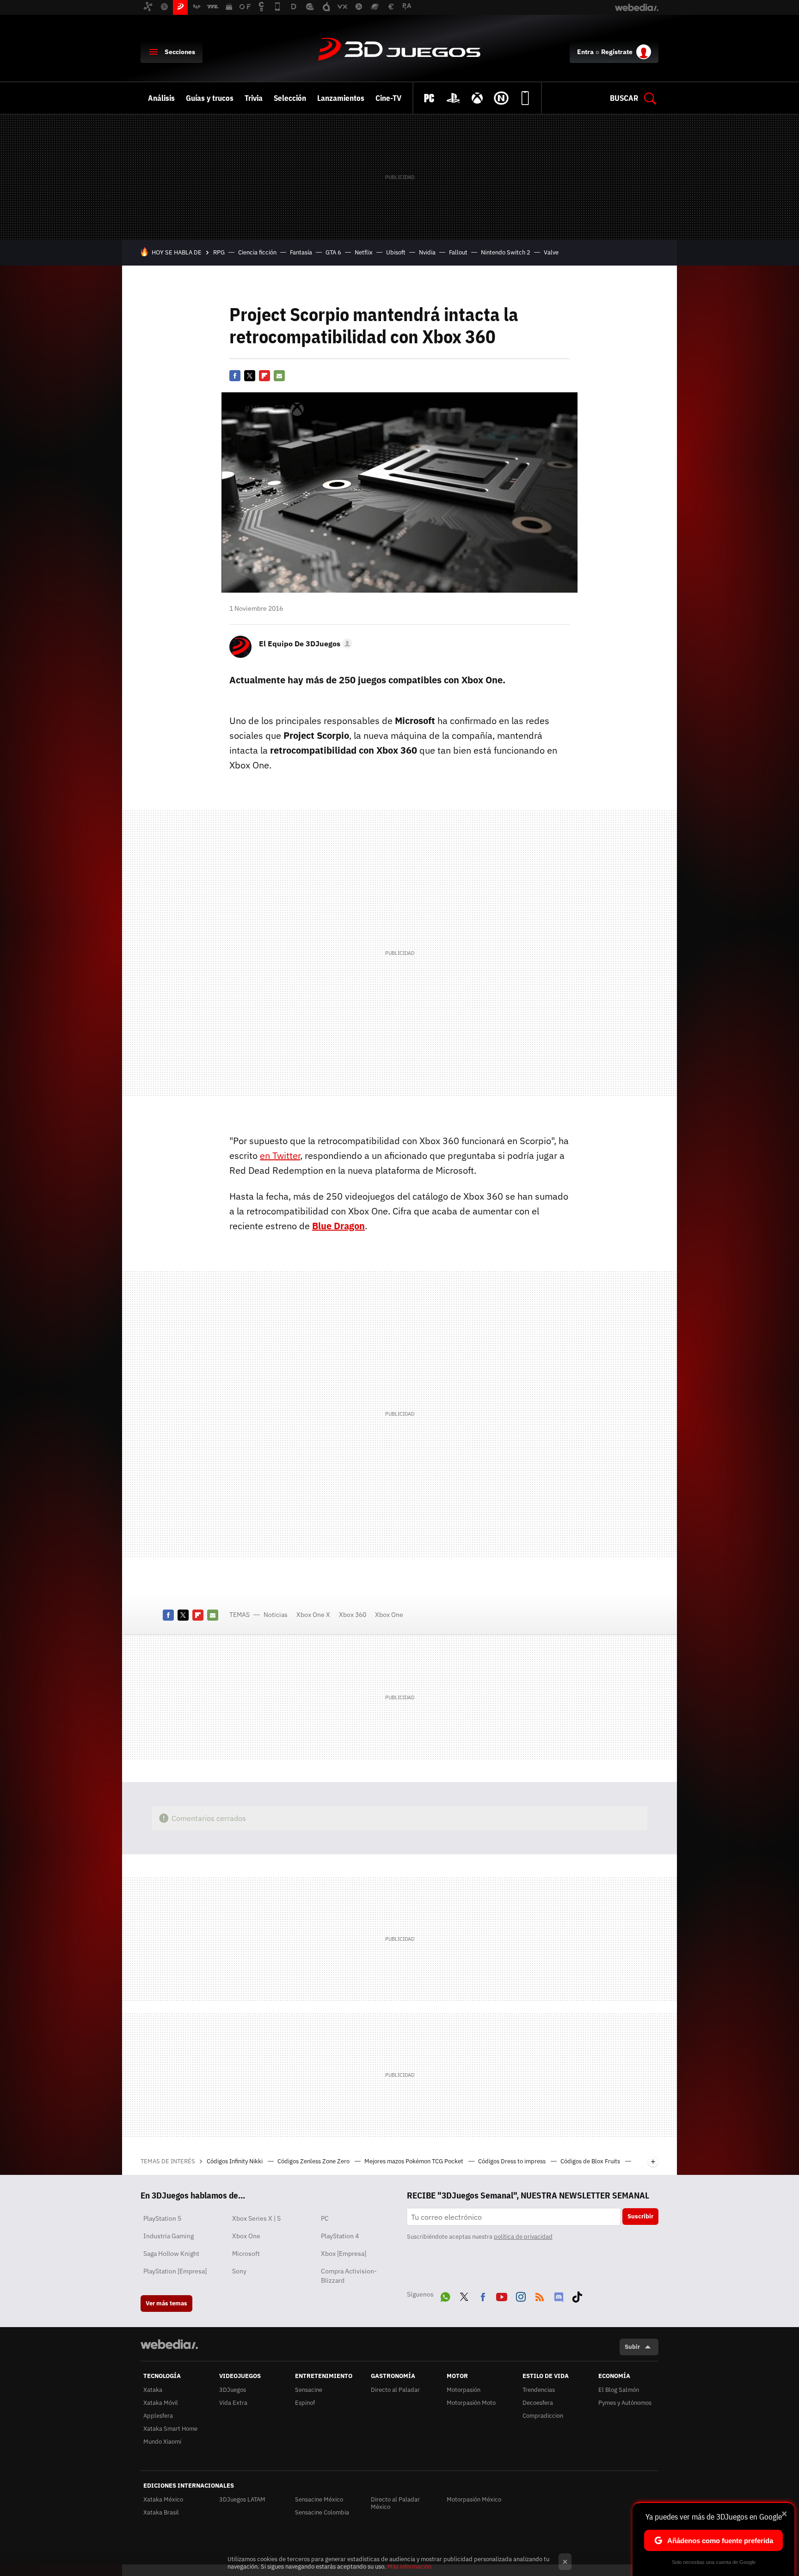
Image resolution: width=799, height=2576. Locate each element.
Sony (239, 2271)
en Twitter (280, 1155)
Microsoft (246, 2254)
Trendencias (539, 2390)
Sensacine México (319, 2499)
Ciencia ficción (257, 252)
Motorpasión (464, 2390)
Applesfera (158, 2416)
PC (325, 2218)
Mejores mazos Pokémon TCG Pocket (415, 2161)
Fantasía (301, 252)
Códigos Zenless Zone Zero (314, 2161)
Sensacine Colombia (322, 2512)
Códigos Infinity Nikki (235, 2161)
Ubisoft (396, 252)
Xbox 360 (353, 1615)
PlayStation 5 (162, 2218)
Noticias (276, 1615)
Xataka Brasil (161, 2512)
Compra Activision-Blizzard (349, 2276)
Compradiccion (543, 2416)
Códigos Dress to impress (513, 2161)
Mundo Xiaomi (162, 2442)
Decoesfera (538, 2403)
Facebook (235, 376)
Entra (585, 52)
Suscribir (640, 2216)
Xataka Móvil (161, 2403)
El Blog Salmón (619, 2390)
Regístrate (617, 52)
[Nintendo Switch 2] (501, 98)
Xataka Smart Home (170, 2429)
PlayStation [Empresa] (175, 2271)
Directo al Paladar (395, 2390)
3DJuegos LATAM (242, 2499)
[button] (304, 644)
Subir (632, 2347)
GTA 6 (333, 252)
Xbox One (389, 1615)
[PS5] (453, 98)
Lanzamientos (341, 98)
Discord (559, 2295)
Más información (409, 2567)
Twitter (250, 376)
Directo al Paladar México (395, 2503)
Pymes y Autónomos (625, 2403)
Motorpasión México (474, 2499)
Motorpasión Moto (471, 2403)
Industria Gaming (169, 2236)
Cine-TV (388, 98)
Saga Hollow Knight (171, 2254)
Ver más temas (166, 2303)
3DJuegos (399, 50)
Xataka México (163, 2499)
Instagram (521, 2295)
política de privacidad (523, 2237)
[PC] (429, 98)
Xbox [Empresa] (344, 2254)
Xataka (153, 2390)
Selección (290, 98)
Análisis (161, 98)
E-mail (279, 376)
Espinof (305, 2403)
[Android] (525, 98)
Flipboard (264, 376)
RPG (219, 252)
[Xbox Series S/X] (477, 98)
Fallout (458, 252)
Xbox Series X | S (256, 2218)
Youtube (502, 2295)
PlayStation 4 (340, 2236)
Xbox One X (313, 1615)
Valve (551, 252)
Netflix (364, 252)
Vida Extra (233, 2403)
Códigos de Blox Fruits (591, 2161)
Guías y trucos (210, 98)
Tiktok (577, 2295)
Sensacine (309, 2390)
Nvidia (427, 252)
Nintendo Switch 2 (506, 252)
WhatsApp (445, 2295)
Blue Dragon (338, 1226)
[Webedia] (169, 2344)
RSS (540, 2295)
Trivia (254, 98)
